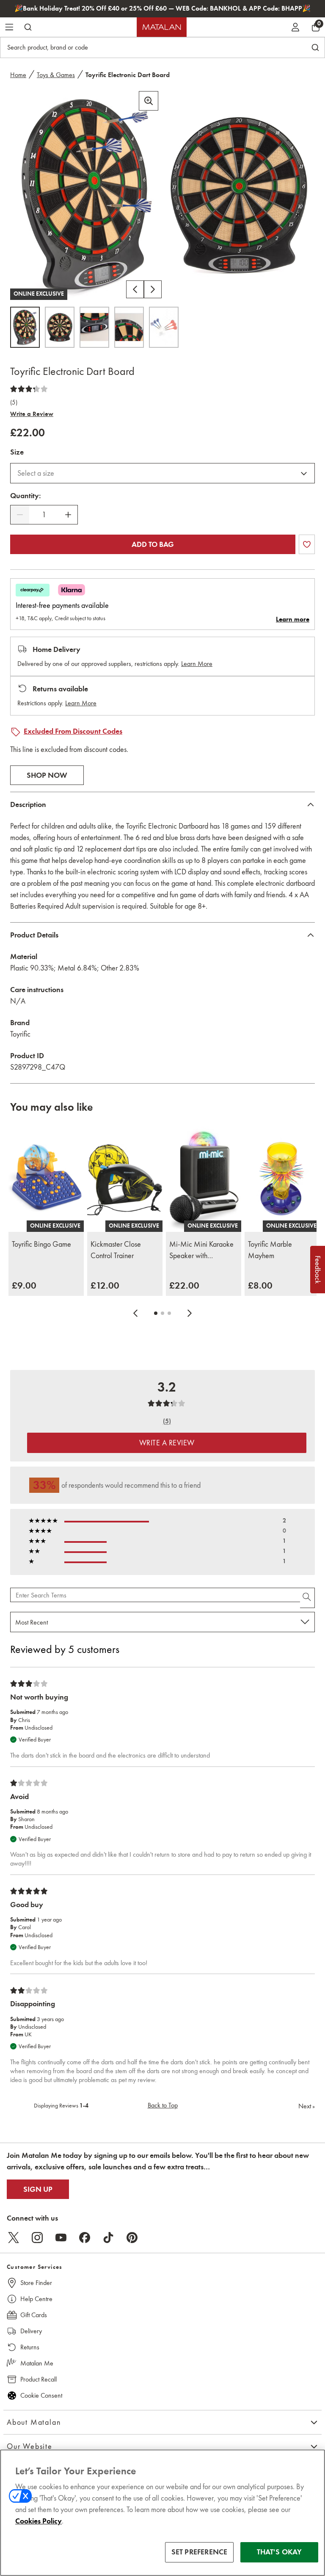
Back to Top (163, 2105)
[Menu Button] (9, 27)
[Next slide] (190, 1313)
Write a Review (32, 414)
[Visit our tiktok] (108, 2238)
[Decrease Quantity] (20, 515)
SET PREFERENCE (200, 2552)
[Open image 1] (25, 327)
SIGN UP (38, 2189)
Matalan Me (37, 2363)
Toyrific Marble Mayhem (270, 1250)
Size (17, 452)
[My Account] (295, 27)
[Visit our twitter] (14, 2238)
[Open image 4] (129, 327)
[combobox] (162, 473)
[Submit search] (28, 27)
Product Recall (39, 2379)
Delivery (31, 2331)
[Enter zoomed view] (149, 101)
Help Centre (36, 2299)
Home (18, 75)
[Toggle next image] (153, 289)
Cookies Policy (39, 2521)
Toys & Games (56, 75)
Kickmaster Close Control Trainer (116, 1250)
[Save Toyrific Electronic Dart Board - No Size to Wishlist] (307, 544)
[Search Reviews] (307, 1598)
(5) (14, 402)
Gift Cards (34, 2315)
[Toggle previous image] (135, 289)
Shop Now (47, 775)
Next (307, 2106)
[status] (44, 515)
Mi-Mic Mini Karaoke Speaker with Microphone (201, 1251)
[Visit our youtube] (61, 2238)
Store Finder (36, 2283)
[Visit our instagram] (37, 2238)
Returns (30, 2347)
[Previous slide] (135, 1313)
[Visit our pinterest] (132, 2238)
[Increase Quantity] (68, 515)
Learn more (293, 619)
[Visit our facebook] (85, 2238)
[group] (24, 1285)
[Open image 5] (164, 327)
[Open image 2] (60, 327)
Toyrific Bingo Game (41, 1244)
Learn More (197, 664)
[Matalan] (162, 27)
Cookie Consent (41, 2395)
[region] (162, 2513)
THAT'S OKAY (280, 2552)
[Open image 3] (94, 327)
